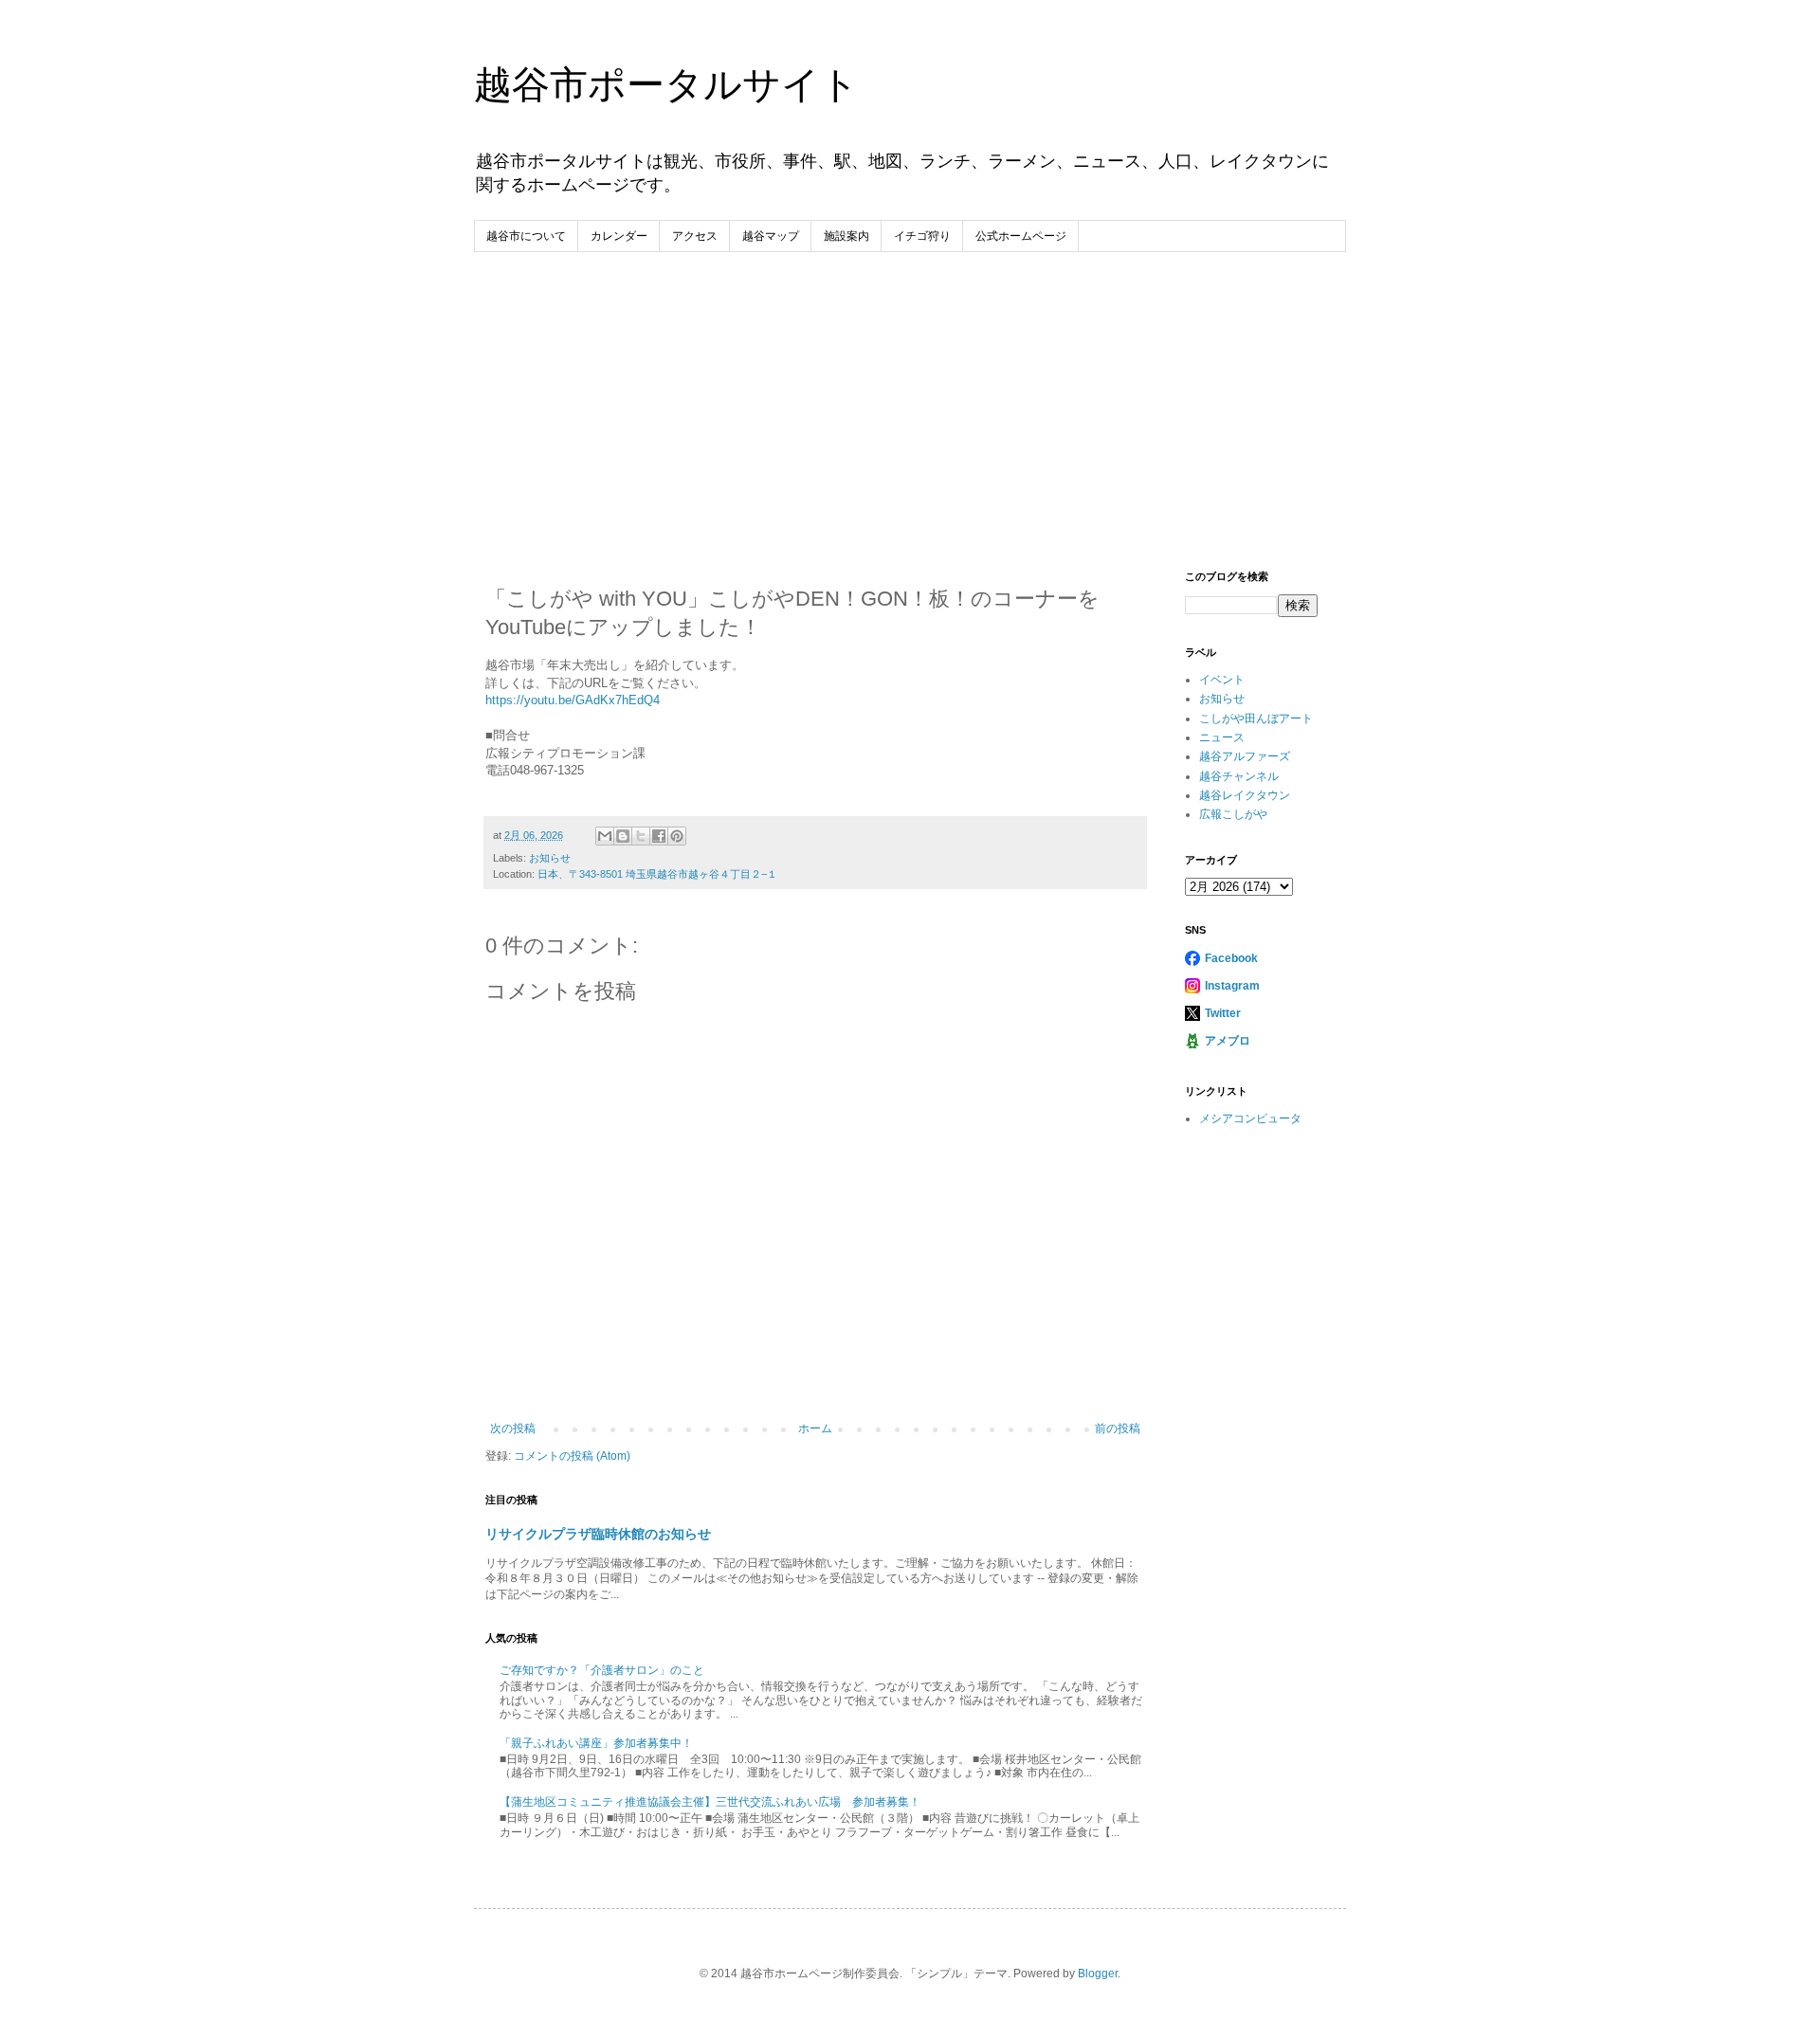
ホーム (815, 1428)
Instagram (1232, 986)
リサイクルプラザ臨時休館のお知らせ (598, 1534)
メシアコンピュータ (1250, 1119)
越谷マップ (771, 236)
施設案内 (846, 236)
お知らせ (550, 858)
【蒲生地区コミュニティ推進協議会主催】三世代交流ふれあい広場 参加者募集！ (710, 1802)
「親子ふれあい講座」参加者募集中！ (596, 1743)
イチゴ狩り (922, 236)
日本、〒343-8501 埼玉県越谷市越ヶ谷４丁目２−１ (657, 874)
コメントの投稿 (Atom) (572, 1456)
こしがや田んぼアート (1256, 718)
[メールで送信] (605, 836)
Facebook (1231, 958)
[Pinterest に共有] (677, 836)
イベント (1222, 680)
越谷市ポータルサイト (666, 84)
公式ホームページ (1021, 236)
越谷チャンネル (1239, 776)
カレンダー (619, 236)
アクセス (695, 236)
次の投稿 (513, 1428)
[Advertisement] (910, 394)
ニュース (1222, 737)
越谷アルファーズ (1245, 756)
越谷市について (526, 236)
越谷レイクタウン (1245, 795)
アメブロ (1228, 1041)
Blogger (1098, 1974)
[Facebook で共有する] (659, 836)
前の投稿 (1118, 1428)
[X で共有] (641, 836)
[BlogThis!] (623, 836)
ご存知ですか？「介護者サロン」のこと (602, 1670)
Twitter (1223, 1013)
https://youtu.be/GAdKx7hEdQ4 (573, 700)
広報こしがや (1233, 814)
